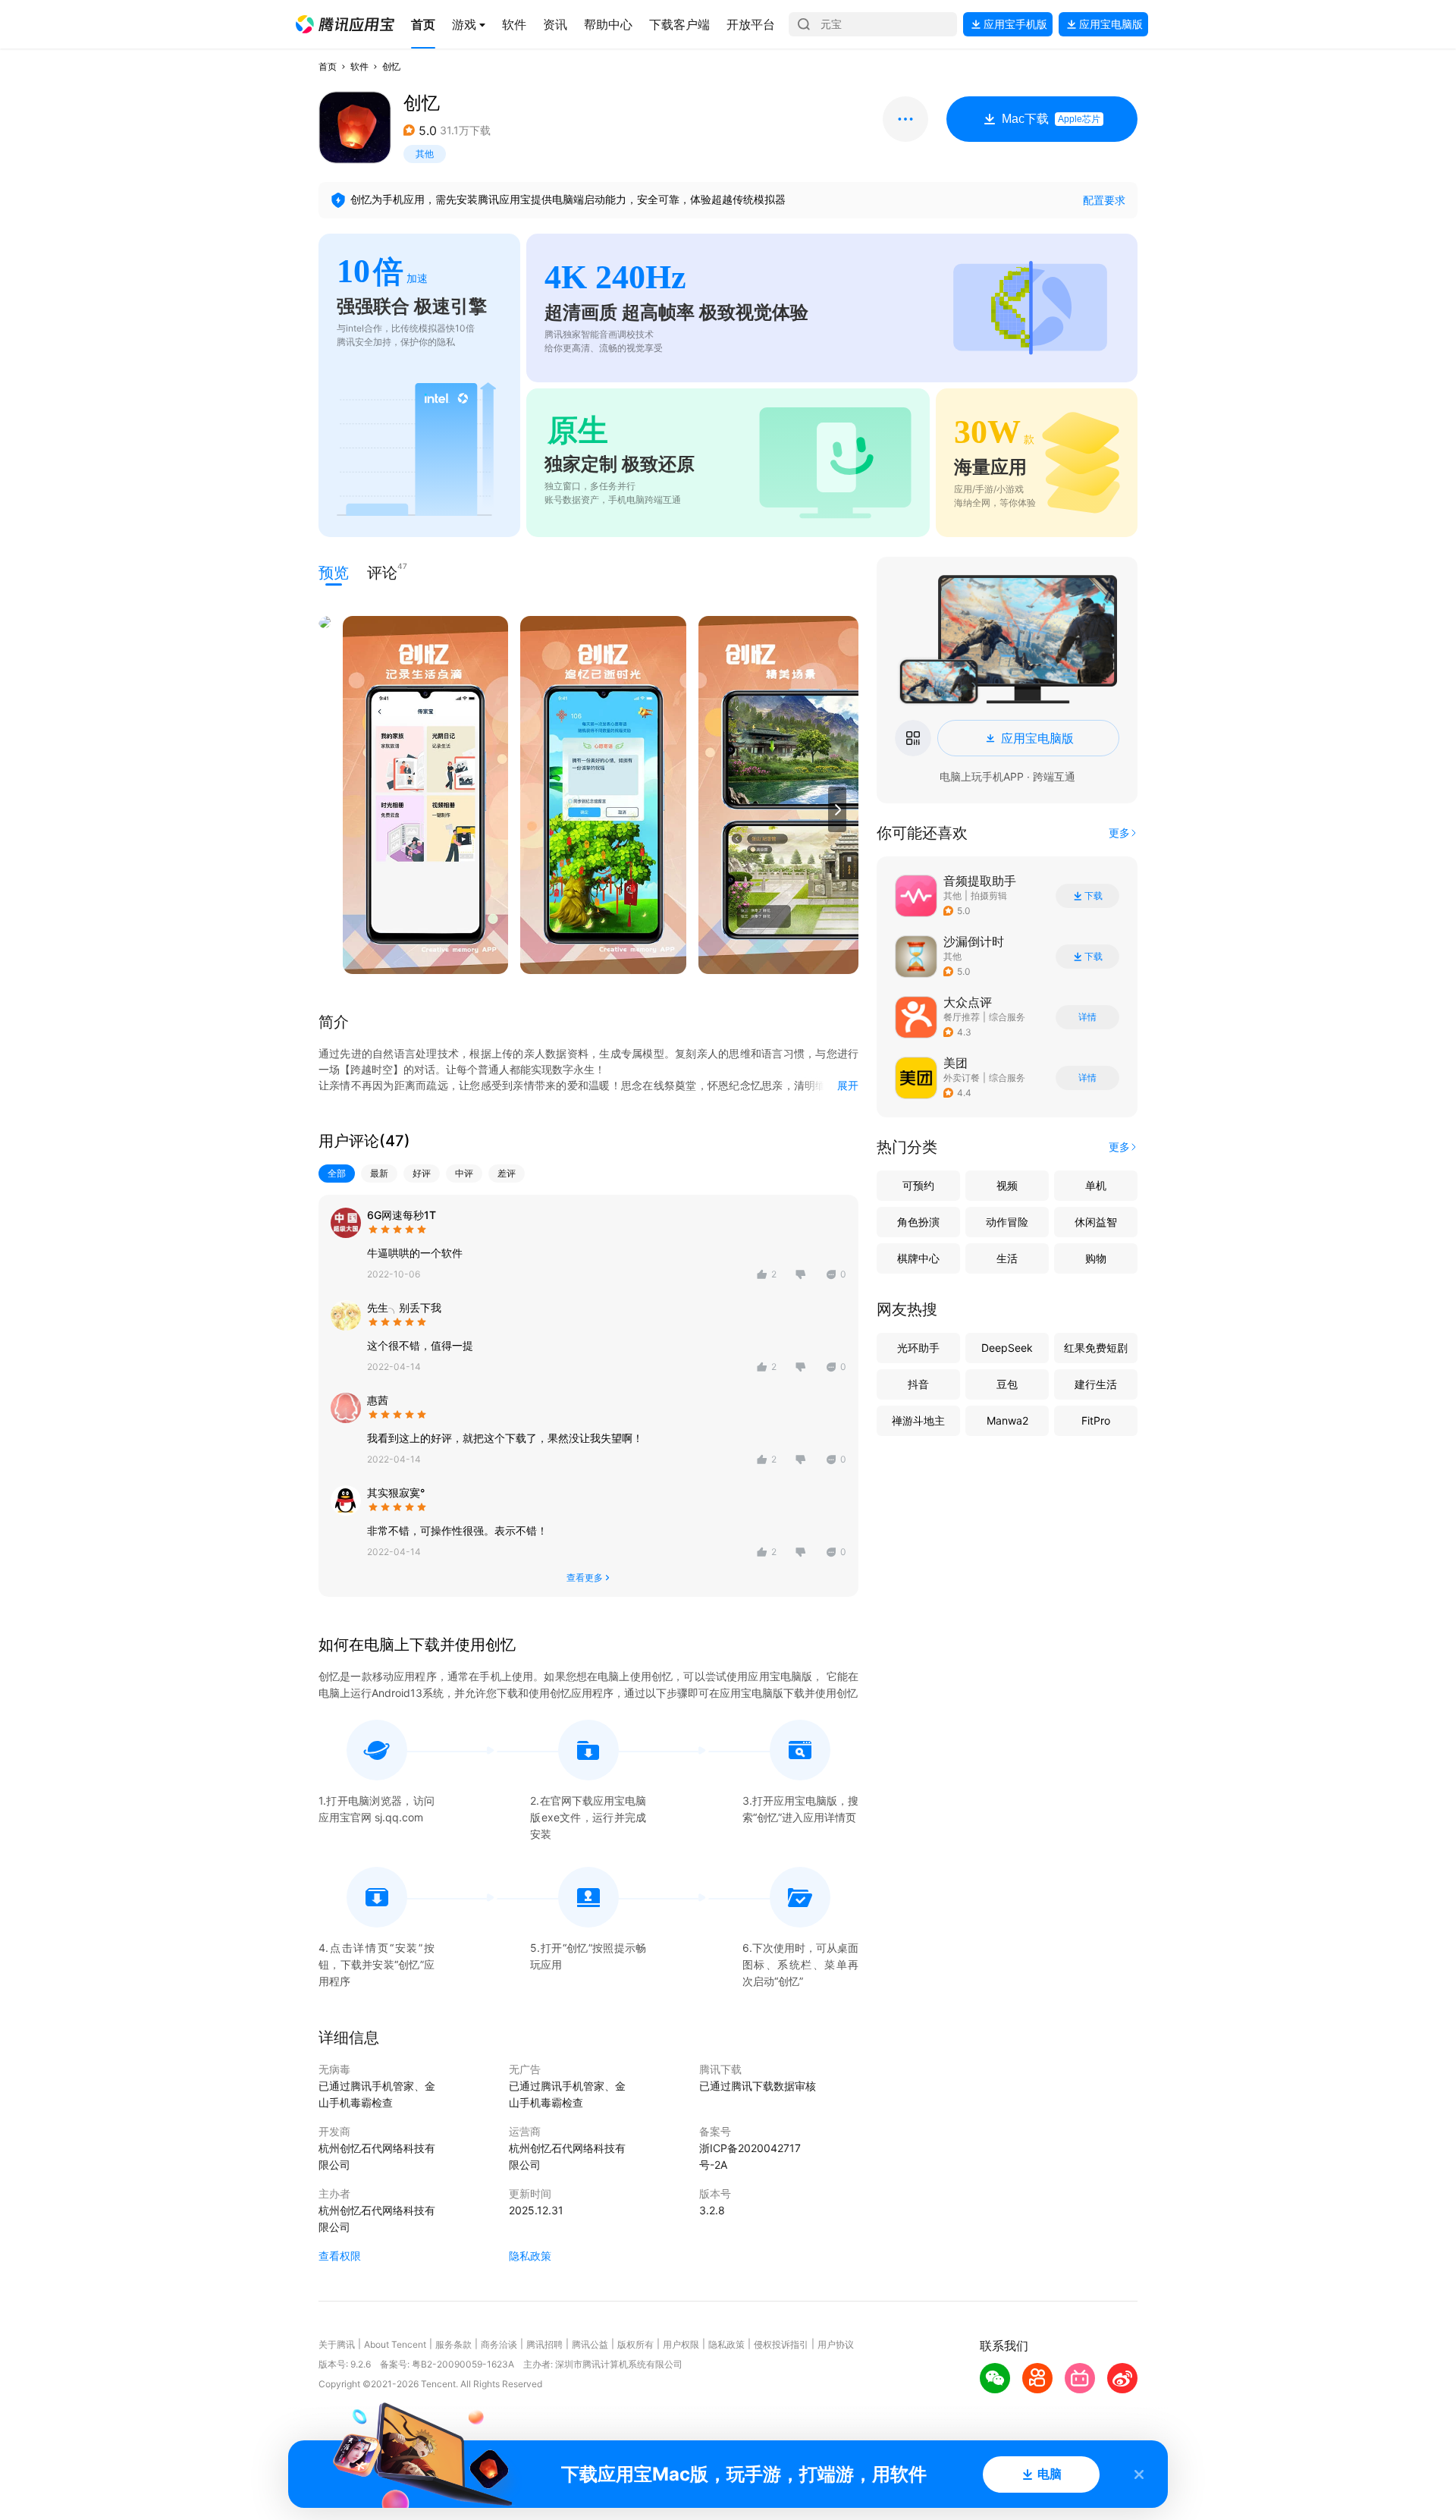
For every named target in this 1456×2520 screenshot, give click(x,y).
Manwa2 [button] (1007, 1420)
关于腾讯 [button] (337, 2344)
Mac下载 (1051, 119)
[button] (345, 24)
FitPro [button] (1096, 1420)
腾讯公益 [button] (590, 2344)
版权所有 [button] (635, 2344)
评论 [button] (382, 572)
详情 (1087, 1017)
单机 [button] (1096, 1185)
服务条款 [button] (453, 2344)
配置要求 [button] (1104, 200)
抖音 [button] (918, 1384)
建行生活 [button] (1096, 1384)
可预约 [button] (918, 1185)
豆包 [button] (1007, 1384)
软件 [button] (359, 66)
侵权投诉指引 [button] (781, 2344)
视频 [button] (1007, 1185)
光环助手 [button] (918, 1348)
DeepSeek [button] (1007, 1348)
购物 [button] (1096, 1258)
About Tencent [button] (395, 2344)
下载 (1094, 896)
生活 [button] (1007, 1258)
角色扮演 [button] (918, 1222)
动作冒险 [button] (1007, 1222)
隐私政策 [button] (530, 2256)
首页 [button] (328, 66)
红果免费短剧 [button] (1096, 1348)
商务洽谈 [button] (499, 2344)
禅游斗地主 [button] (918, 1420)
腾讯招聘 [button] (544, 2344)
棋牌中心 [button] (918, 1258)
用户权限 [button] (681, 2344)
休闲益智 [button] (1096, 1222)
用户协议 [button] (836, 2344)
